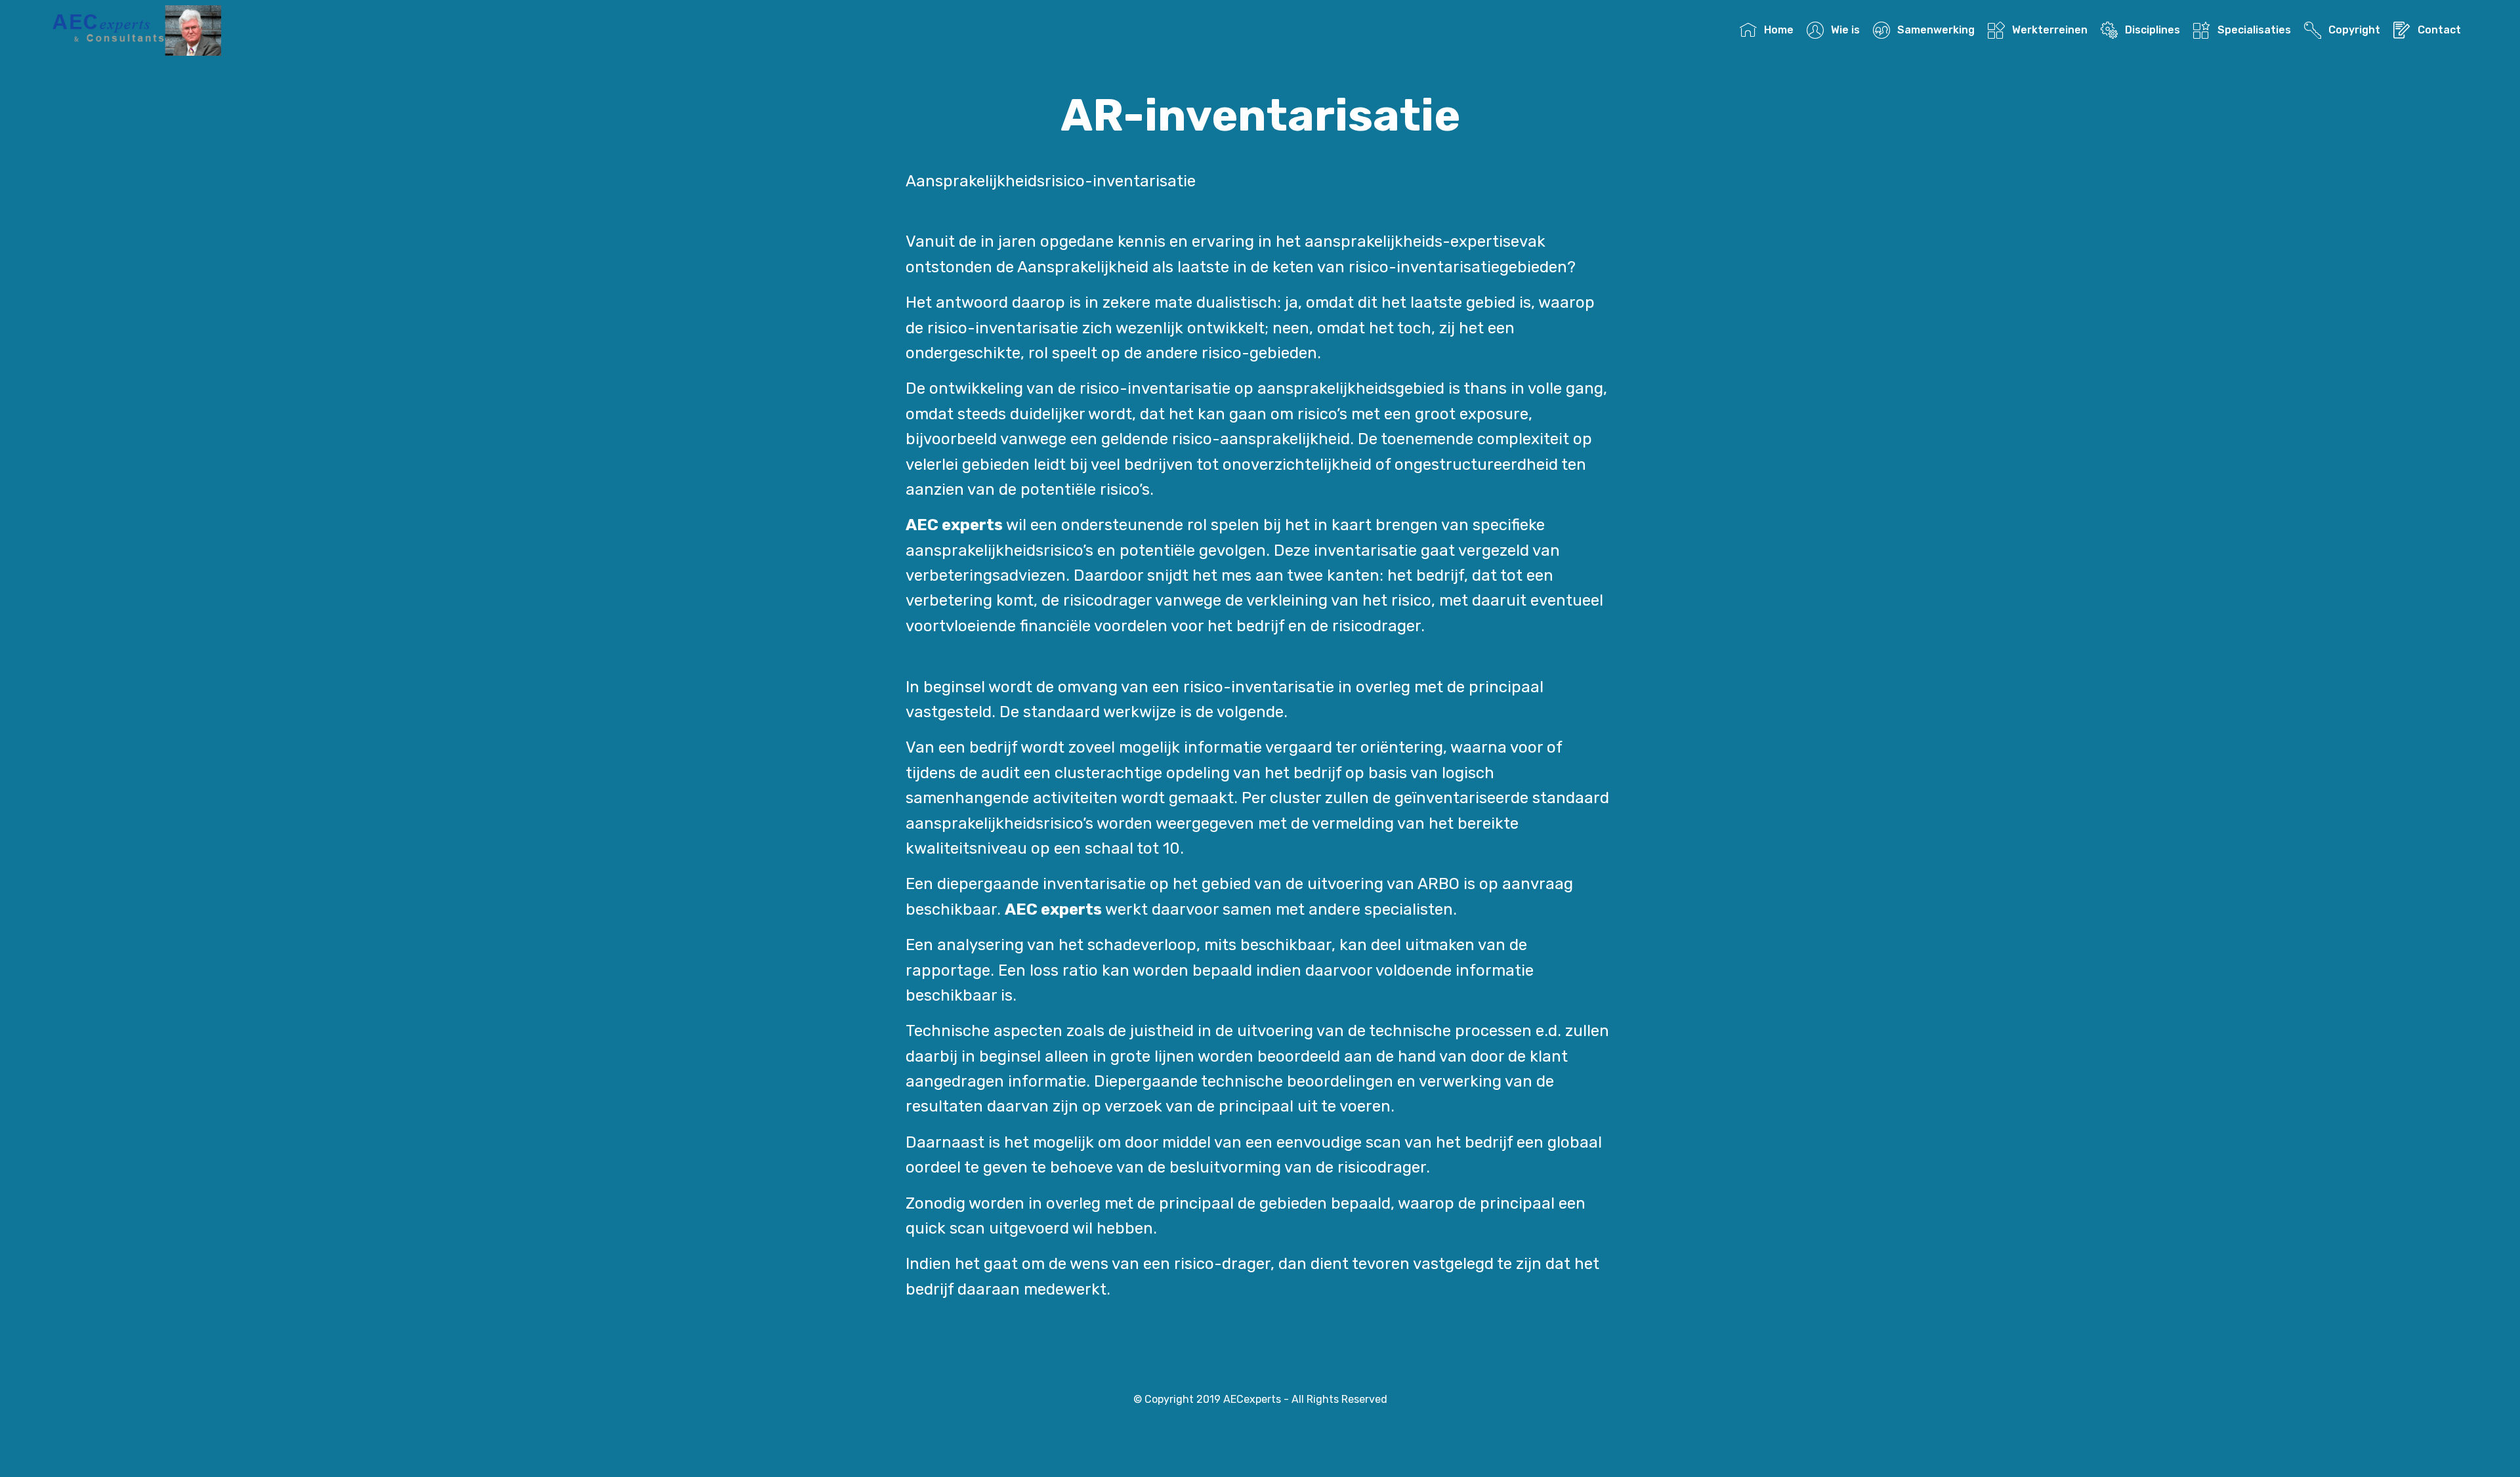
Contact (2439, 30)
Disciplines (2152, 30)
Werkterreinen (2049, 30)
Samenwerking (1936, 30)
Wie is (1845, 30)
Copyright (2354, 30)
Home (1778, 30)
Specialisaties (2254, 30)
